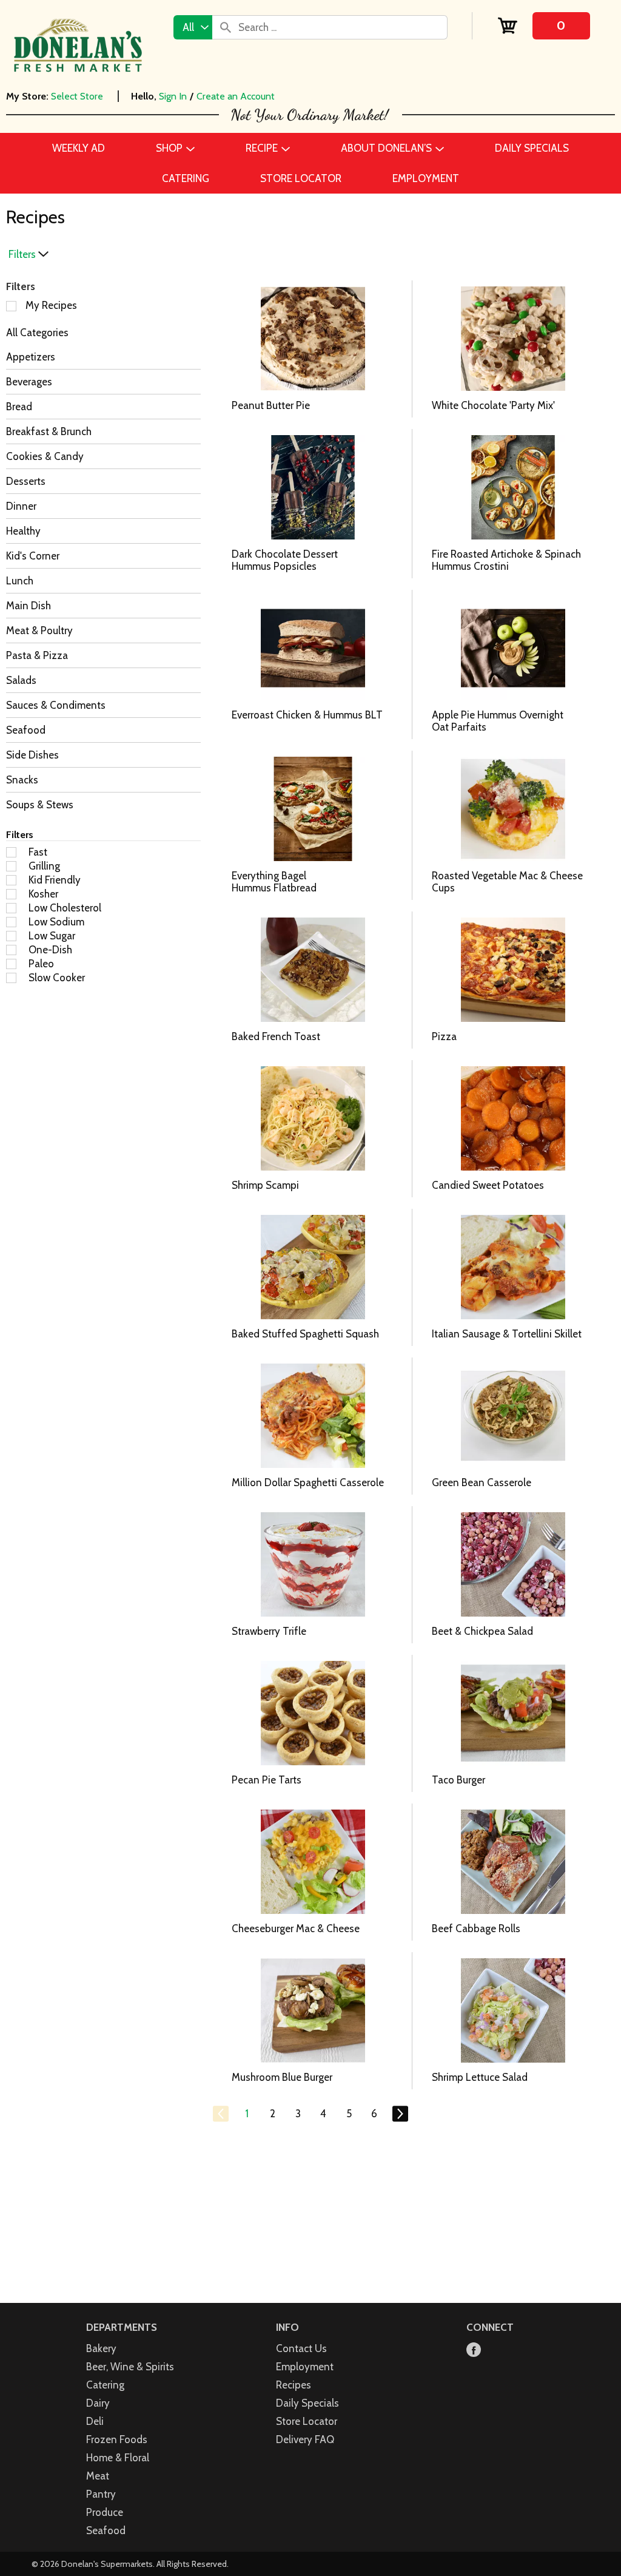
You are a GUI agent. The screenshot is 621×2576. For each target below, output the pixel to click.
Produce (105, 2512)
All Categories (37, 333)
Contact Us (301, 2348)
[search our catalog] (226, 27)
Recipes (294, 2385)
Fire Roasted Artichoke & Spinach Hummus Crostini (506, 560)
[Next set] (400, 2114)
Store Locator (307, 2421)
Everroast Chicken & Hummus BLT (307, 715)
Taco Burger (458, 1780)
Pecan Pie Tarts (267, 1780)
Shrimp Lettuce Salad (480, 2077)
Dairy (98, 2403)
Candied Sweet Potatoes (488, 1185)
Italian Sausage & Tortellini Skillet (507, 1334)
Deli (95, 2421)
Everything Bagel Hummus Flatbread (274, 882)
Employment (305, 2367)
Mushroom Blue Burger (282, 2077)
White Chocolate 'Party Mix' (493, 405)
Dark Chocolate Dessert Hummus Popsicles (285, 560)
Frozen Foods (117, 2439)
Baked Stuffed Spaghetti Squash (305, 1334)
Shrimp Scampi (265, 1185)
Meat (98, 2476)
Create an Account (236, 96)
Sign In (173, 96)
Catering (105, 2385)
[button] (247, 2114)
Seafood (106, 2530)
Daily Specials (307, 2403)
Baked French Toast (276, 1036)
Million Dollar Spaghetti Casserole (308, 1482)
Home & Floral (118, 2458)
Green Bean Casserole (482, 1482)
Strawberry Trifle (269, 1631)
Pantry (101, 2494)
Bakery (101, 2348)
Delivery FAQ (305, 2439)
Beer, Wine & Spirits (130, 2367)
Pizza (444, 1036)
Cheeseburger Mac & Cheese (296, 1929)
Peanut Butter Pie (271, 405)
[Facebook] (474, 2351)
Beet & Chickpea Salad (482, 1631)
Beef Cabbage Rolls (476, 1929)
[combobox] (193, 27)
